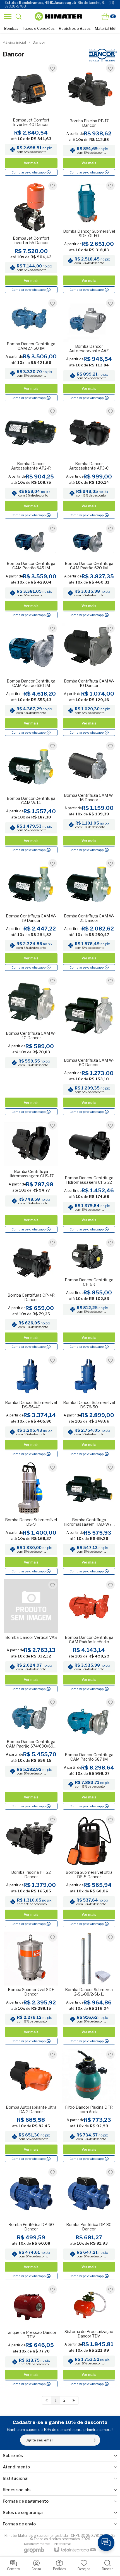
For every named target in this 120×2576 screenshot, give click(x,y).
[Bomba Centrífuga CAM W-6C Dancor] (89, 1046)
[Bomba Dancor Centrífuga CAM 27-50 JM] (31, 350)
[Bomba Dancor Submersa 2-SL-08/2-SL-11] (89, 1989)
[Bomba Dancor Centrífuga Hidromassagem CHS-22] (89, 1177)
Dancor (39, 42)
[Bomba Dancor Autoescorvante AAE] (89, 350)
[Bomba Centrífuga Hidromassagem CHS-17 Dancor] (31, 1177)
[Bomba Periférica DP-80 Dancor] (89, 2223)
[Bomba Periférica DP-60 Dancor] (31, 2223)
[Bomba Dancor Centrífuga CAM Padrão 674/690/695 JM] (31, 1754)
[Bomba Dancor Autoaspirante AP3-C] (89, 463)
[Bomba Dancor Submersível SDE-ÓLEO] (89, 237)
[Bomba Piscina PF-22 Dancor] (31, 1871)
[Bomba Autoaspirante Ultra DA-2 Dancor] (31, 2106)
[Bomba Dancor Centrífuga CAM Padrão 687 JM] (89, 1754)
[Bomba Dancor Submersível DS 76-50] (89, 1406)
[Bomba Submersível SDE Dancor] (31, 1989)
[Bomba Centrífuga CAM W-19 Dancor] (31, 915)
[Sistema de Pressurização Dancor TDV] (89, 2336)
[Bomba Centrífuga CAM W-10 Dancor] (89, 680)
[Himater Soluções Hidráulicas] (58, 16)
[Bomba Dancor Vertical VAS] (31, 1636)
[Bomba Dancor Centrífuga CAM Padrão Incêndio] (89, 1636)
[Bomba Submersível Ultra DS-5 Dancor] (89, 1871)
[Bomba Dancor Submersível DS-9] (31, 1519)
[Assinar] (95, 2440)
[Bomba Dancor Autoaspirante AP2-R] (31, 463)
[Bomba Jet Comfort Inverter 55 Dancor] (31, 237)
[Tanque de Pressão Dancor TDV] (31, 2336)
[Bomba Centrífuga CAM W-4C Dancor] (31, 1046)
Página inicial (14, 42)
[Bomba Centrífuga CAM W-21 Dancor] (89, 915)
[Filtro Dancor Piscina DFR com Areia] (89, 2106)
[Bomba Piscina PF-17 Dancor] (89, 120)
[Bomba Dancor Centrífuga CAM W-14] (31, 797)
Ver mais (31, 163)
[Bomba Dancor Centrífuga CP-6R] (89, 1294)
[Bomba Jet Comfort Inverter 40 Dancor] (31, 120)
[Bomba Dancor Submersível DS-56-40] (31, 1406)
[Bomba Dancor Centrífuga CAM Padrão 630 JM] (31, 680)
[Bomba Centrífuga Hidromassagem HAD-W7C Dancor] (89, 1519)
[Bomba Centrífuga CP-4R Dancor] (31, 1294)
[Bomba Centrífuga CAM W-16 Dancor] (89, 797)
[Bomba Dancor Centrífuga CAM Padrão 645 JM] (31, 571)
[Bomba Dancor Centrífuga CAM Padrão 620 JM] (89, 571)
